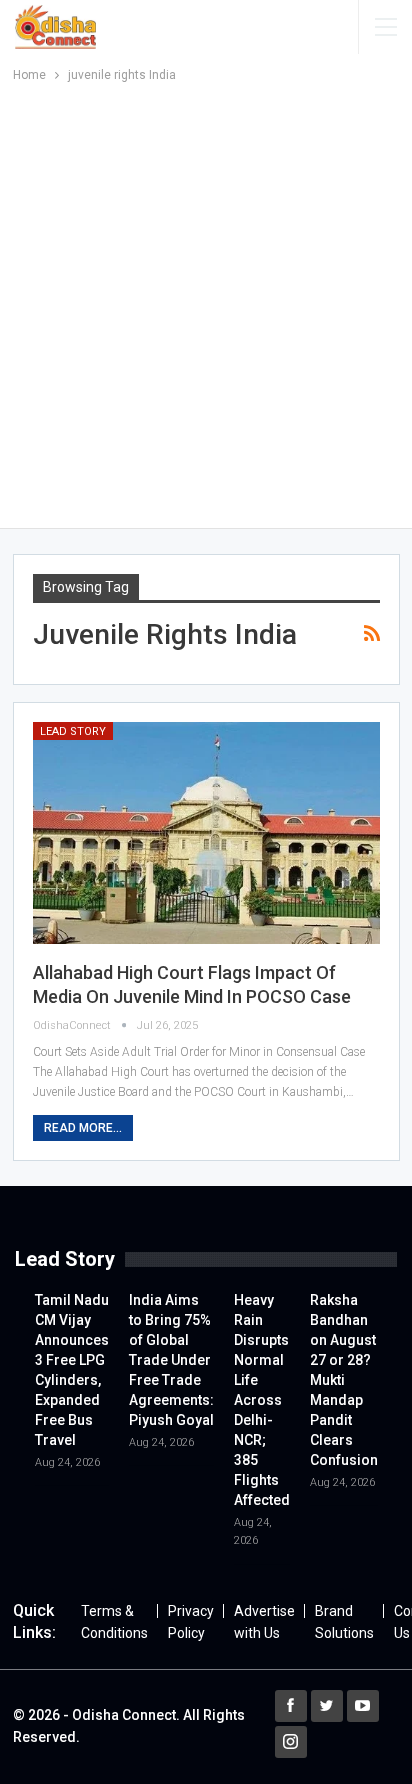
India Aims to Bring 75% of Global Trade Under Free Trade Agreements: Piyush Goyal (171, 1360)
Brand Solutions (344, 1622)
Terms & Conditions (114, 1622)
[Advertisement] (206, 302)
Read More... (83, 1128)
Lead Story (73, 731)
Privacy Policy (191, 1622)
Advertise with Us (264, 1622)
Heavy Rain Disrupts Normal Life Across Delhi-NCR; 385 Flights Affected (262, 1400)
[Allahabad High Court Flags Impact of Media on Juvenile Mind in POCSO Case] (206, 833)
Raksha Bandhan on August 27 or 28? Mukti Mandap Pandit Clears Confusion (344, 1380)
